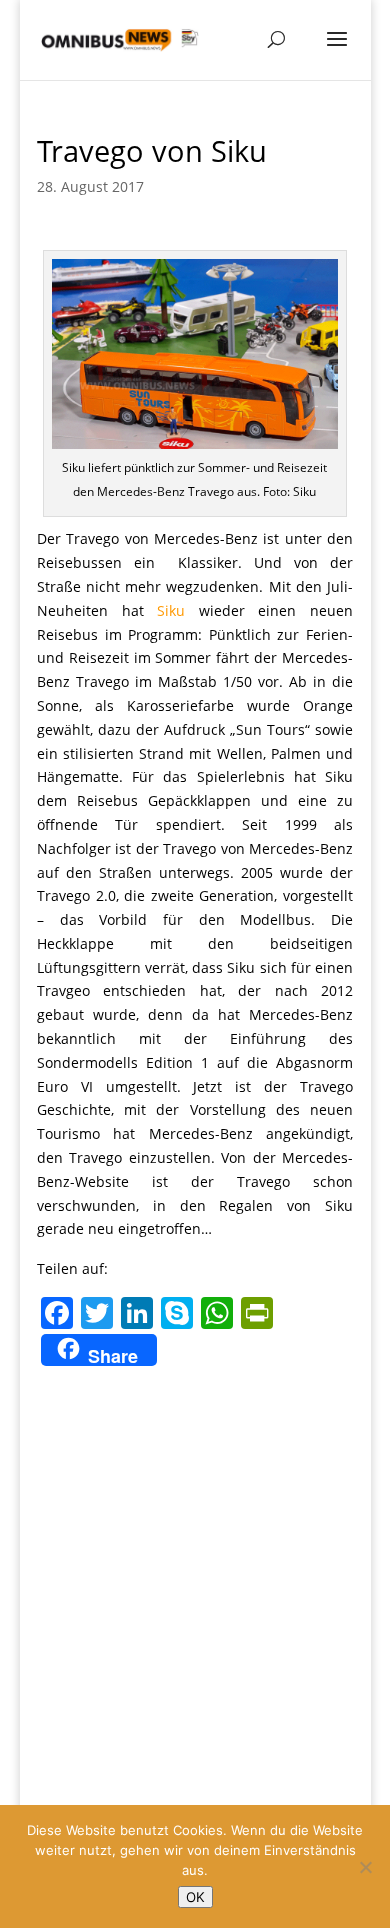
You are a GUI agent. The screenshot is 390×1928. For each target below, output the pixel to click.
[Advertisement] (195, 1577)
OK (195, 1897)
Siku (171, 610)
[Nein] (365, 1867)
